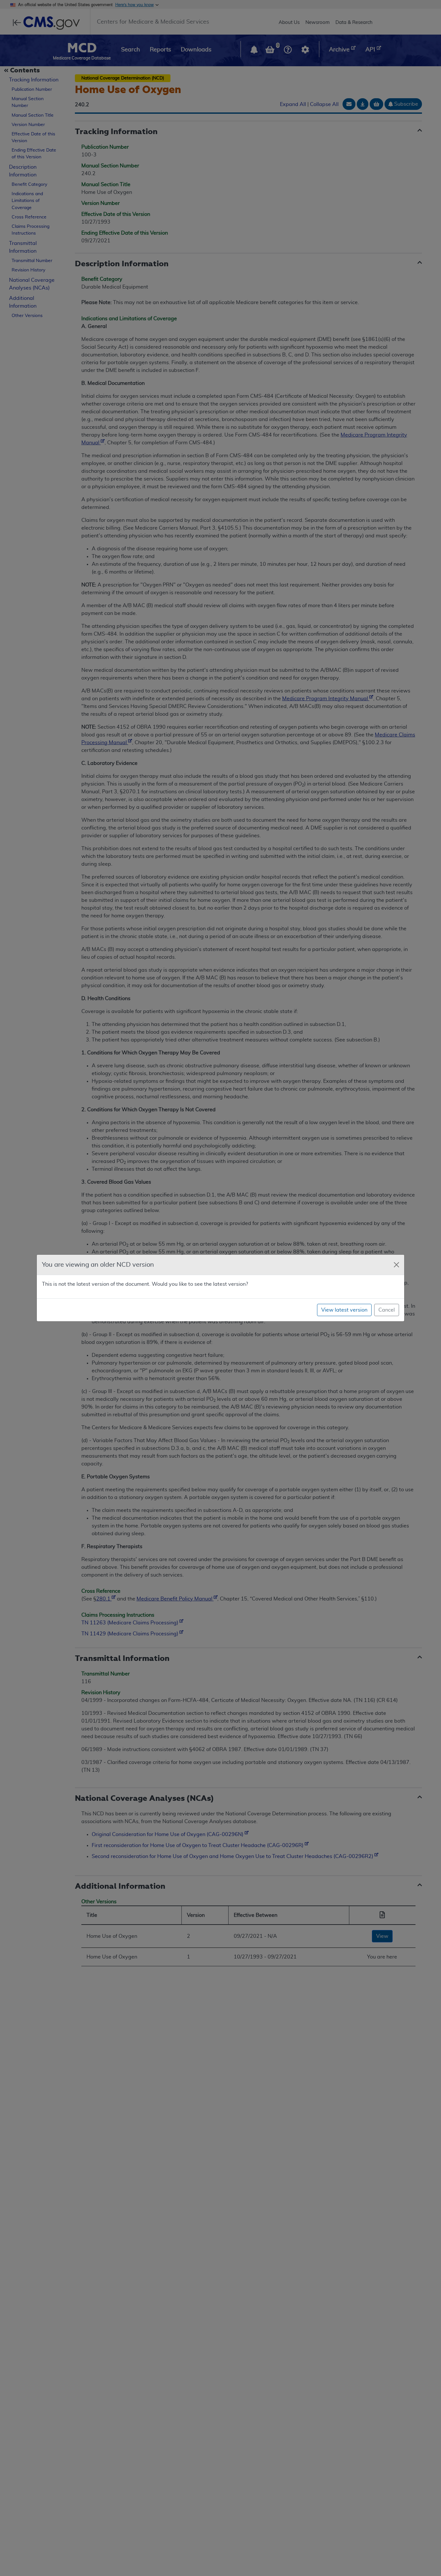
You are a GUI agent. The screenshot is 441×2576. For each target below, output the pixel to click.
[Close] (396, 1265)
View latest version (344, 1310)
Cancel (387, 1310)
